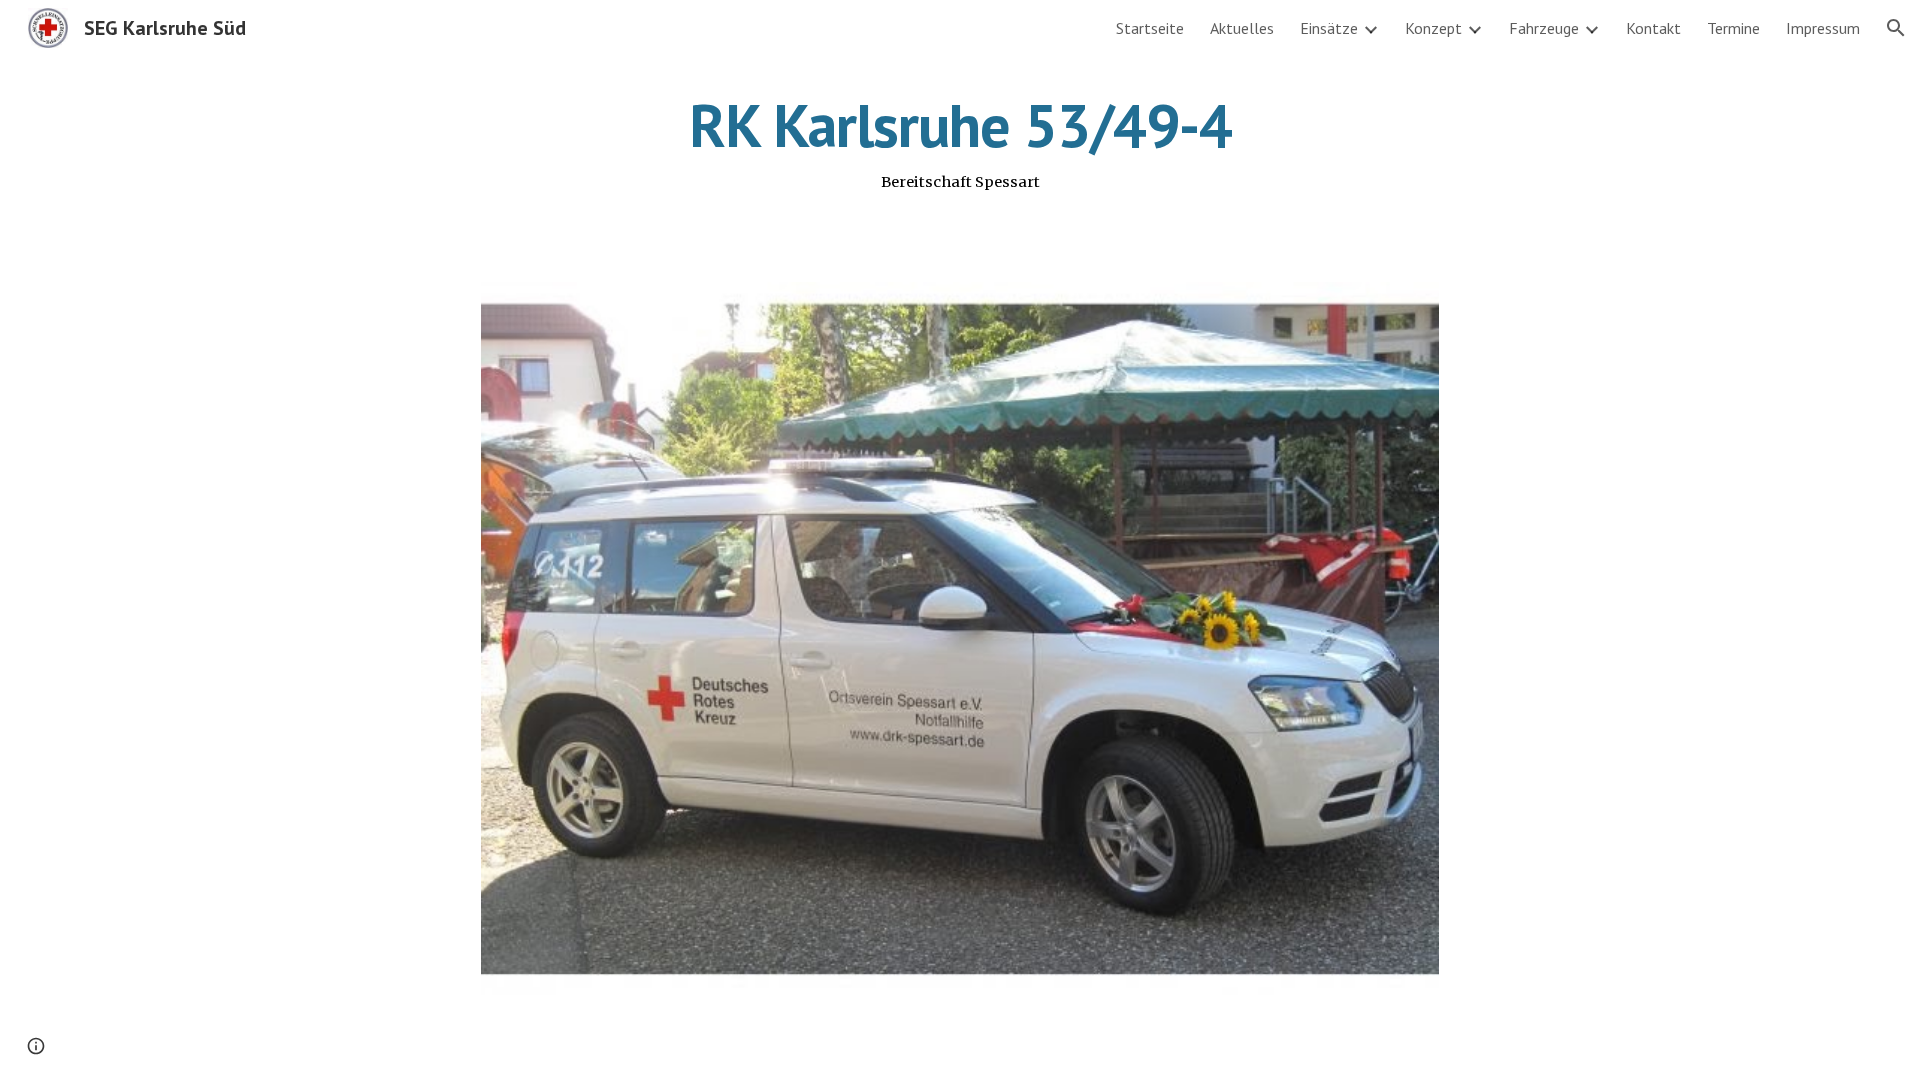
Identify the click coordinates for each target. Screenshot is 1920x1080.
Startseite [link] (1150, 28)
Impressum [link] (1823, 28)
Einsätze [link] (1329, 28)
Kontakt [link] (1653, 28)
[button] (1896, 28)
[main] (960, 143)
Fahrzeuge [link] (1544, 28)
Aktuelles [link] (1242, 28)
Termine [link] (1733, 28)
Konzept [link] (1433, 28)
